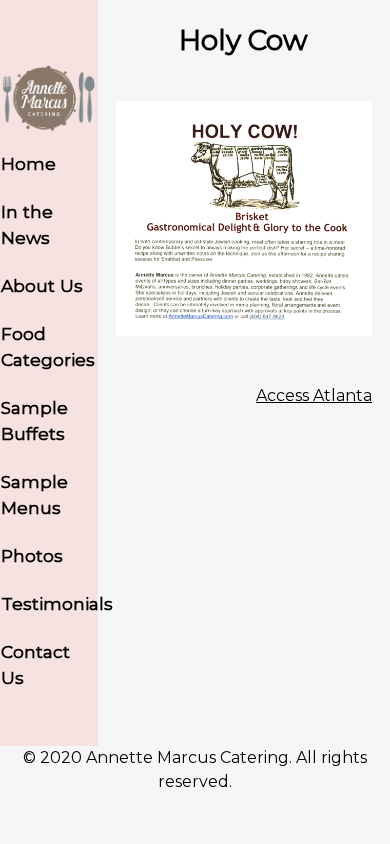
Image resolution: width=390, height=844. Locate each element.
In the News (27, 224)
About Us (42, 285)
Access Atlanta (314, 395)
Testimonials (49, 603)
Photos (32, 555)
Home (28, 163)
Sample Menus (34, 494)
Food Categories (48, 346)
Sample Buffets (34, 420)
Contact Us (35, 664)
